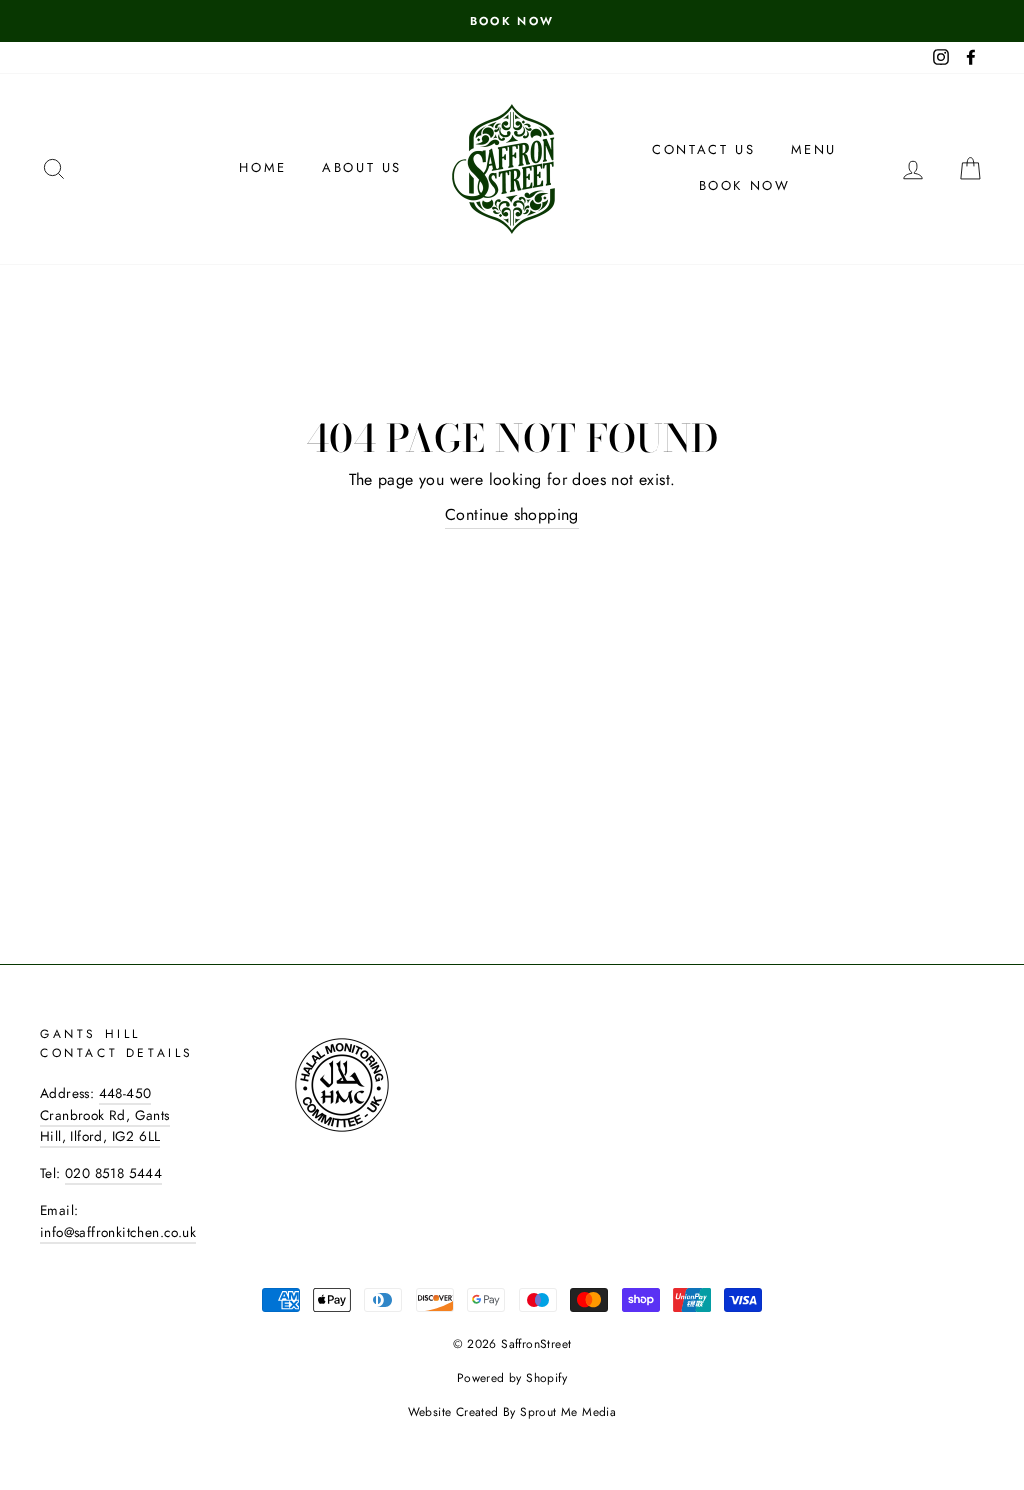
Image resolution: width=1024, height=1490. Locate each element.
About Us (362, 167)
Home (262, 167)
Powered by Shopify (512, 1378)
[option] (512, 21)
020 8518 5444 (113, 1173)
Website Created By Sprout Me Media (512, 1412)
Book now (745, 185)
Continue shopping (512, 514)
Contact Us (703, 149)
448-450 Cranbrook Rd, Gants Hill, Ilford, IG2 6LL (105, 1115)
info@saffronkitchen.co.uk (118, 1232)
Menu (814, 149)
